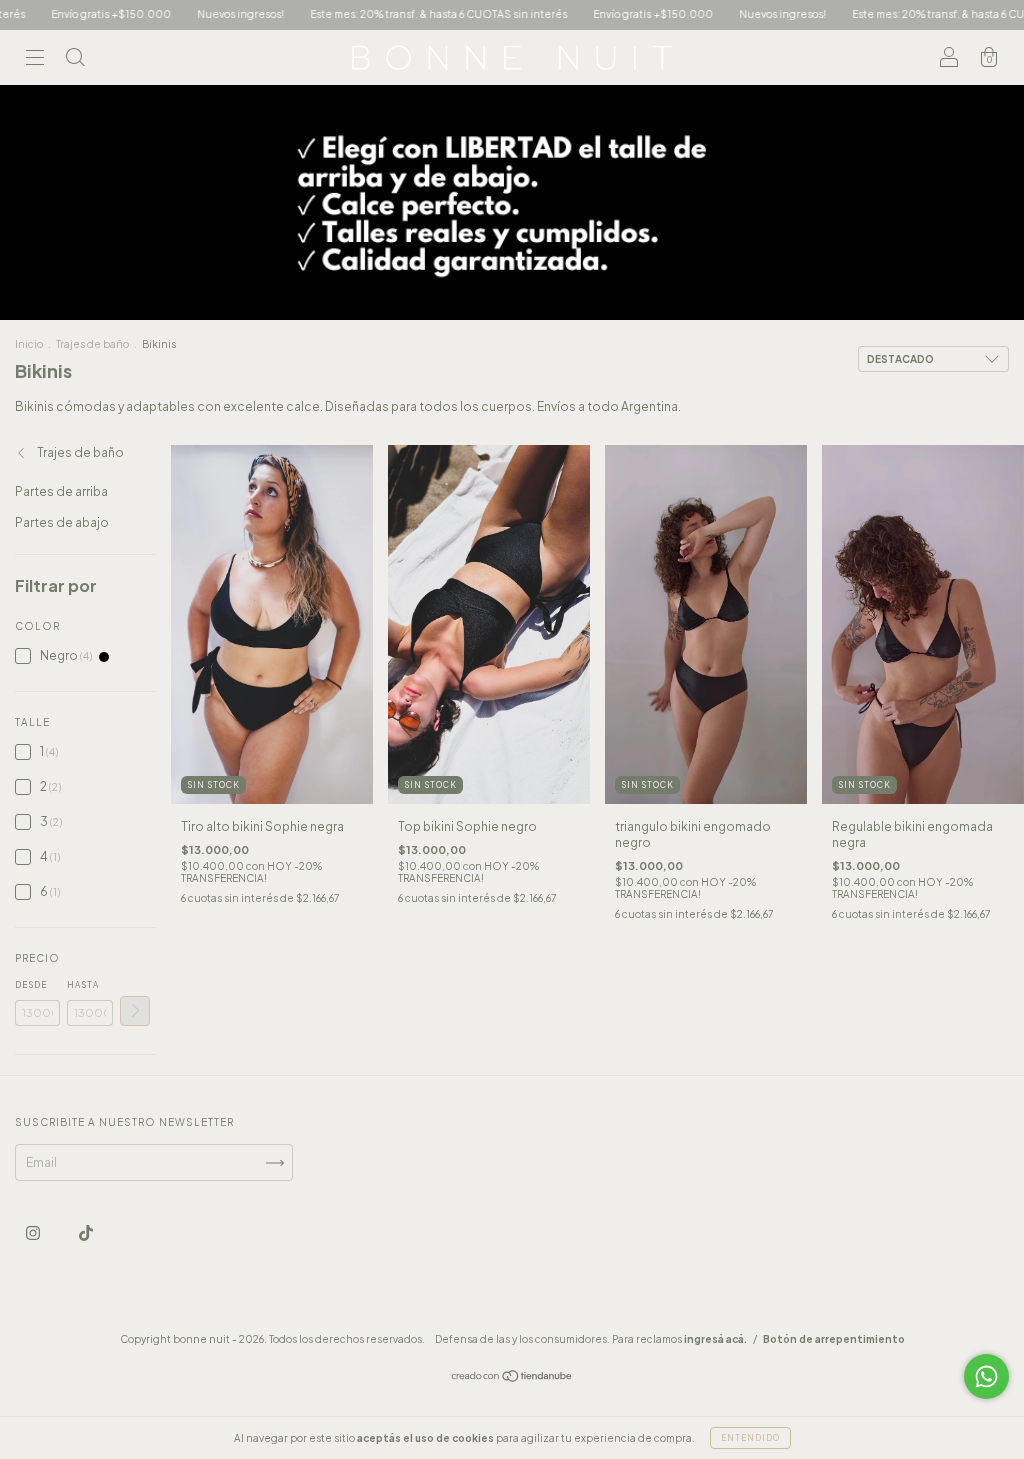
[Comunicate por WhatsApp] (986, 1376)
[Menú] (35, 60)
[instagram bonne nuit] (34, 1233)
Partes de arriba (61, 491)
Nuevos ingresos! (189, 14)
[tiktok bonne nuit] (86, 1233)
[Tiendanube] (512, 1378)
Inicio (29, 344)
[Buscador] (75, 60)
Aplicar (135, 1011)
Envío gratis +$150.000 (602, 14)
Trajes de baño (92, 344)
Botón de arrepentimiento (834, 1339)
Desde (31, 985)
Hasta (83, 985)
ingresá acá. (715, 1339)
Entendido (750, 1438)
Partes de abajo (62, 522)
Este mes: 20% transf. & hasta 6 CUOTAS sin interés (387, 14)
